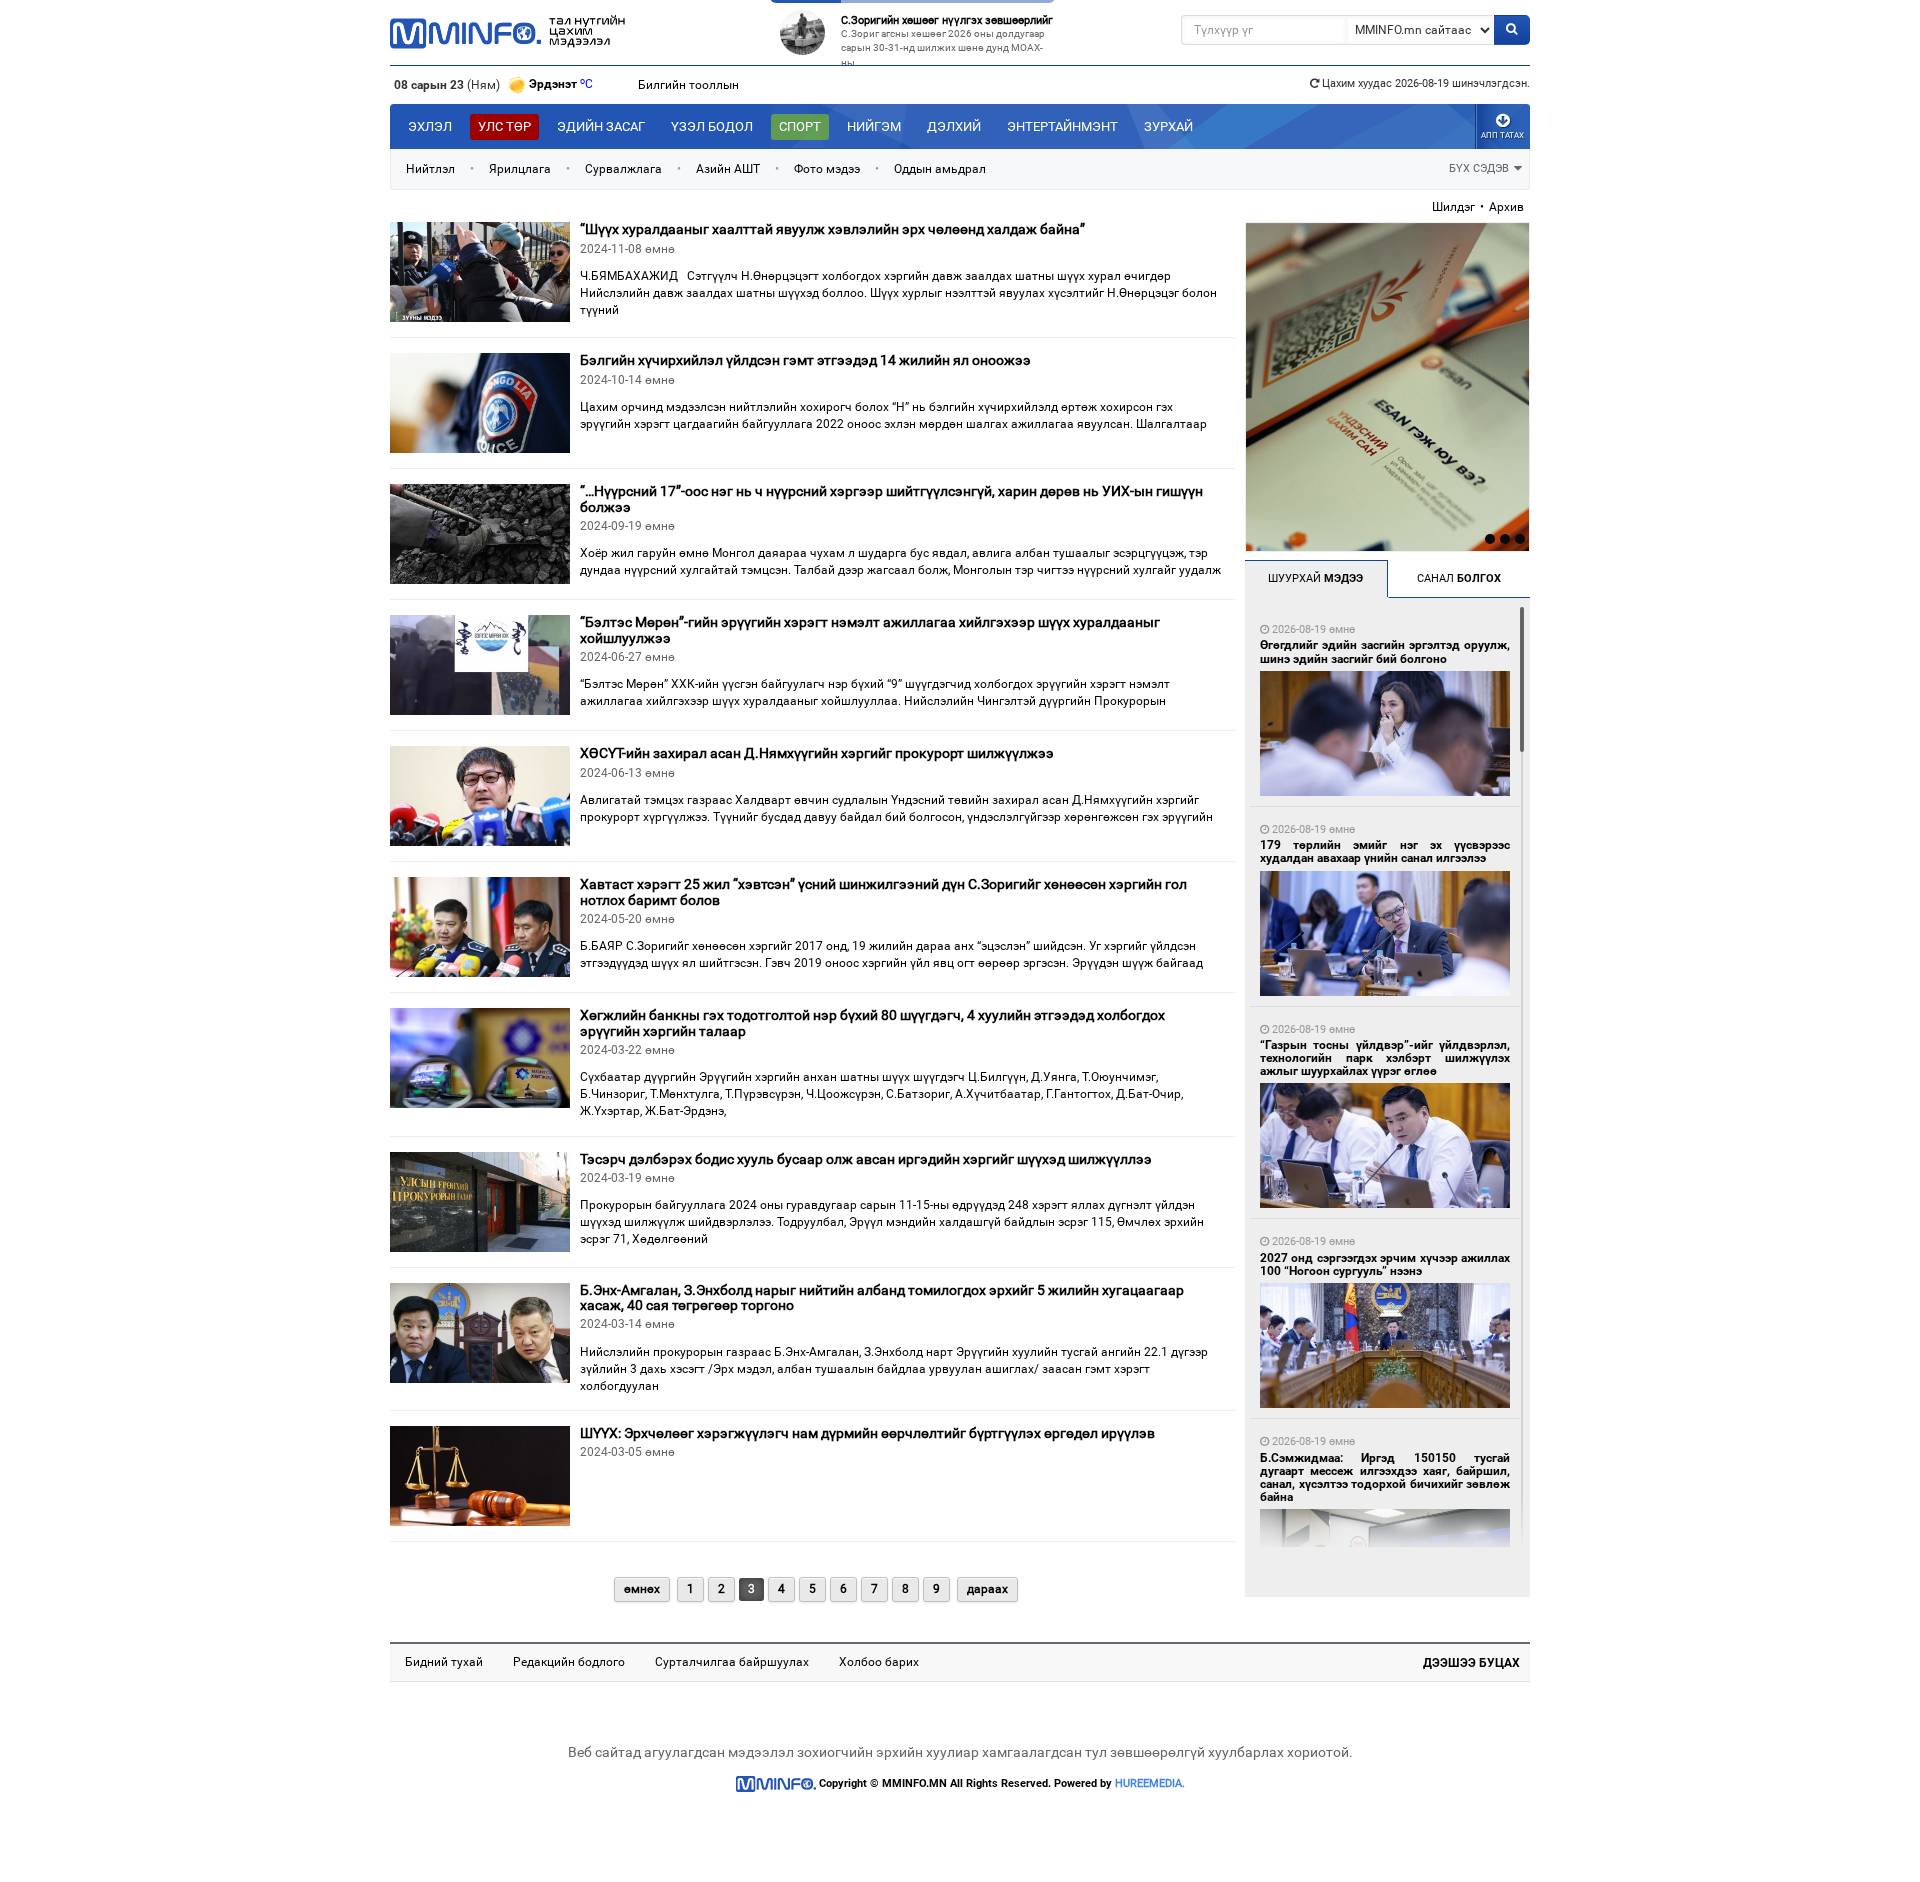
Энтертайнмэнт (1062, 126)
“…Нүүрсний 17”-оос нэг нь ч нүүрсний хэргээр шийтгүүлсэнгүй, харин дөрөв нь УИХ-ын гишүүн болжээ (891, 498)
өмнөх (642, 1589)
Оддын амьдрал (940, 169)
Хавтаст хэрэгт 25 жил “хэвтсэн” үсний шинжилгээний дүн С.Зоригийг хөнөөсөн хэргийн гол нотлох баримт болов (883, 891)
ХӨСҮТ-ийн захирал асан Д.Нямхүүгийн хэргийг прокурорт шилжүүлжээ (817, 753)
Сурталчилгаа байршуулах (732, 1662)
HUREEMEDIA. (1150, 1783)
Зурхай (1168, 126)
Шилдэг (1453, 207)
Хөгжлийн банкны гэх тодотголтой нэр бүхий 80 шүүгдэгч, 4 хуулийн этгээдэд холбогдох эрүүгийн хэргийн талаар (872, 1022)
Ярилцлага (520, 169)
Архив (1506, 207)
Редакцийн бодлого (569, 1662)
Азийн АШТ (728, 169)
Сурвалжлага (623, 169)
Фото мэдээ (827, 169)
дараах (987, 1589)
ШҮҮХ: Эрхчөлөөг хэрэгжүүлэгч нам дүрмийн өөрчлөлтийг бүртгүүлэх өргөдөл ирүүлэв (867, 1433)
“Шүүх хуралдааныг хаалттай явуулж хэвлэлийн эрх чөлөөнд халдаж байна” (832, 229)
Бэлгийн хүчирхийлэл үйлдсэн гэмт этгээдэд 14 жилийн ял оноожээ (805, 360)
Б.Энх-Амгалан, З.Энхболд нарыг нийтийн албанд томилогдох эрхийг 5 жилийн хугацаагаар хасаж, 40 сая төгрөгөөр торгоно (882, 1297)
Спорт (800, 126)
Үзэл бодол (712, 126)
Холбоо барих (879, 1662)
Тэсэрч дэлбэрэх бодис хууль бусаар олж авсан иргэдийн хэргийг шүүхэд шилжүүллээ (866, 1159)
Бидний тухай (444, 1662)
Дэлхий (954, 126)
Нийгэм (874, 126)
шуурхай (1315, 578)
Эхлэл (430, 126)
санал (1459, 578)
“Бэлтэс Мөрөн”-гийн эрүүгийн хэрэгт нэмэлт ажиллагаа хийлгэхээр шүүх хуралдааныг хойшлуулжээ (870, 629)
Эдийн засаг (601, 126)
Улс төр (504, 126)
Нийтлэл (430, 169)
